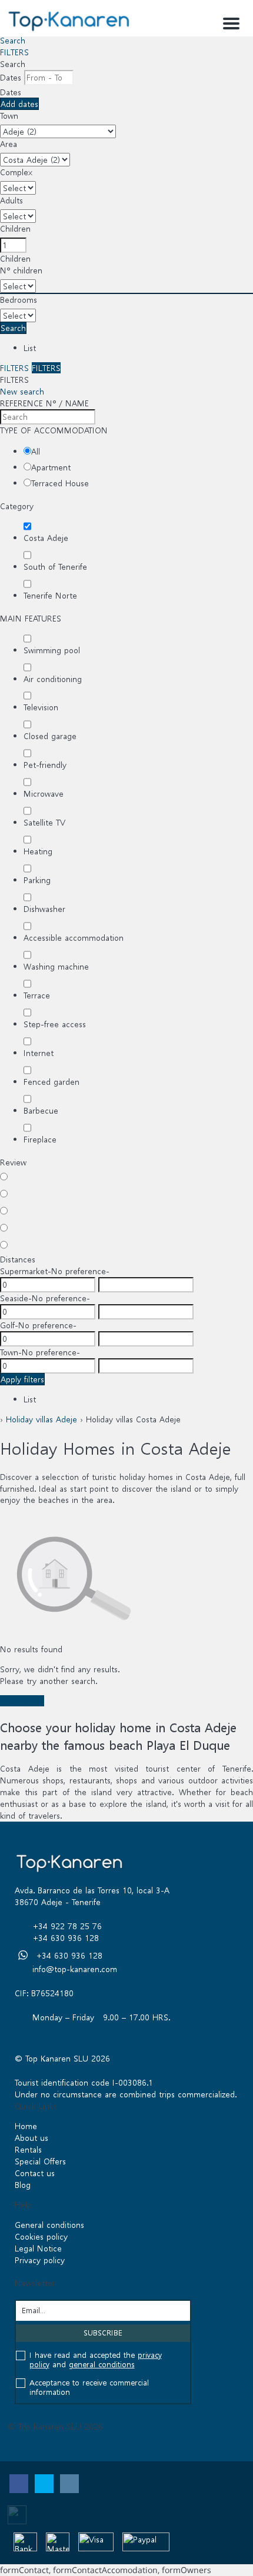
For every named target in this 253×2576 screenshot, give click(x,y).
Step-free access (55, 1024)
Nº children (21, 270)
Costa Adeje (46, 538)
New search (22, 391)
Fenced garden (51, 1082)
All (36, 451)
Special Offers (40, 2161)
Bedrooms (19, 300)
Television (41, 707)
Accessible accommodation (74, 938)
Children (15, 228)
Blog (23, 2185)
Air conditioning (53, 679)
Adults (11, 200)
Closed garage (50, 736)
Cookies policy (41, 2236)
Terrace (37, 995)
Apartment (51, 467)
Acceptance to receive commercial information (89, 2388)
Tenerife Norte (50, 595)
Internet (39, 1053)
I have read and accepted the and (96, 2360)
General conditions (49, 2225)
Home (26, 2126)
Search (13, 40)
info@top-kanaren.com (75, 1969)
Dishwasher (44, 909)
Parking (37, 880)
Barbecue (41, 1110)
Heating (38, 851)
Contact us (35, 2173)
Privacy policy (40, 2260)
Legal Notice (38, 2248)
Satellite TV (44, 822)
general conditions (102, 2365)
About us (31, 2138)
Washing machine (56, 966)
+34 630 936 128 (66, 1938)
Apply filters (22, 1379)
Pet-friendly (45, 765)
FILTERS (14, 52)
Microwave (44, 793)
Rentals (28, 2149)
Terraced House (60, 483)
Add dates (19, 104)
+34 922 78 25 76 (67, 1926)
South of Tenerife (55, 567)
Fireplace (40, 1139)
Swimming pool (52, 650)
